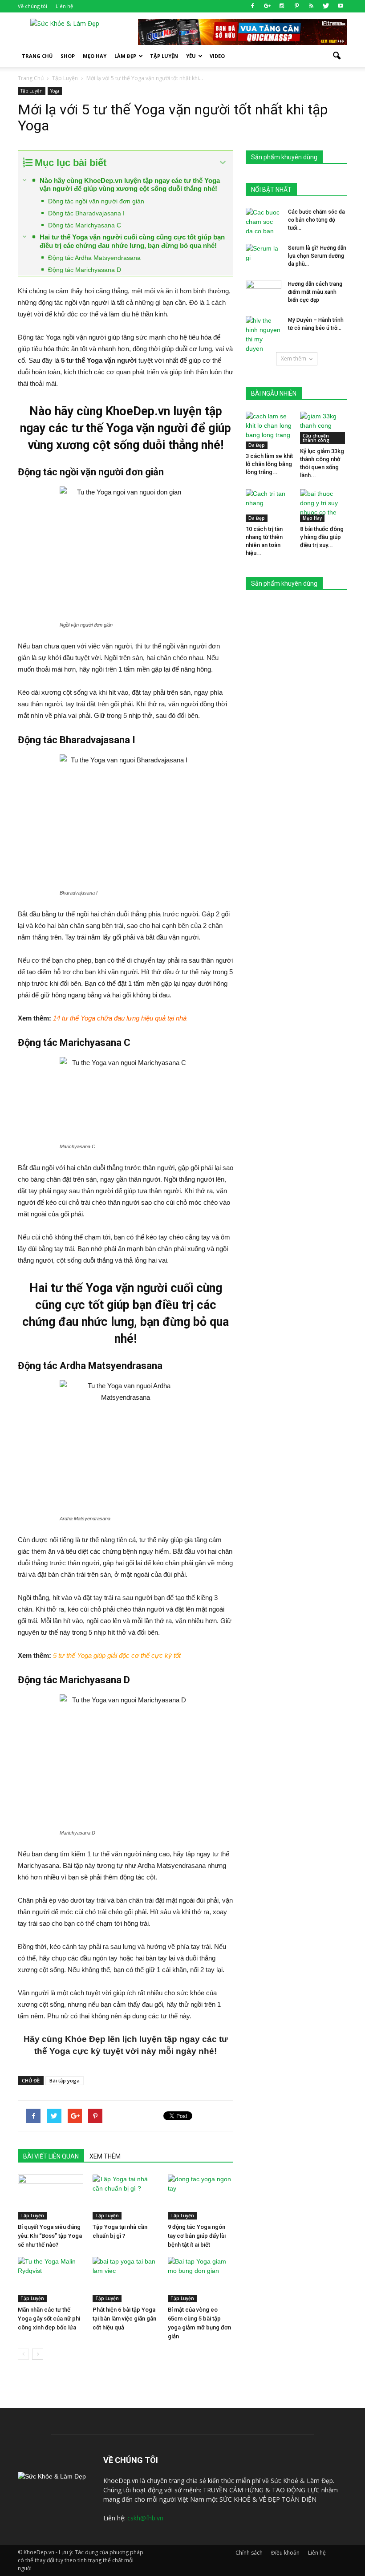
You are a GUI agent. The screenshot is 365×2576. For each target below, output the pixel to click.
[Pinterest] (296, 6)
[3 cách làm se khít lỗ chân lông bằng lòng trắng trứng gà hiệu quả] (270, 430)
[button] (337, 56)
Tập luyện (164, 56)
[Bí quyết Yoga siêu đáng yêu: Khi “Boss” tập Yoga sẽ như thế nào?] (51, 2197)
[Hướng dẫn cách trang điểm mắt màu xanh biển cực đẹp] (264, 292)
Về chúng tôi (32, 6)
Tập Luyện (32, 91)
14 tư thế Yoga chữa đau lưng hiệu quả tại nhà (120, 1018)
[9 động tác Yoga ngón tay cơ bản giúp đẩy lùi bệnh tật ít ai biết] (201, 2197)
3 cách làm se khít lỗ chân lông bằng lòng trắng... (269, 464)
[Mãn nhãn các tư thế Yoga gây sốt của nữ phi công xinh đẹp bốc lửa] (51, 2279)
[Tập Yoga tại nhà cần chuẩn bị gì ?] (125, 2197)
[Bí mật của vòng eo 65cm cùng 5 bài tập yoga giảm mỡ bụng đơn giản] (201, 2279)
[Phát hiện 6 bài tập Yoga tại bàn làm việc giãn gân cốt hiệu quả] (125, 2279)
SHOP (68, 56)
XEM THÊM (105, 2156)
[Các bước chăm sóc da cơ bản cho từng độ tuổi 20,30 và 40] (264, 222)
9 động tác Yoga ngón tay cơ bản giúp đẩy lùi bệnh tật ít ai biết (197, 2236)
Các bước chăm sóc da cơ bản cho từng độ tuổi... (316, 220)
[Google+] (267, 6)
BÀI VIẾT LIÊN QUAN (51, 2156)
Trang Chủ (37, 56)
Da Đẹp (257, 445)
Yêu (191, 56)
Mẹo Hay (95, 56)
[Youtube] (341, 6)
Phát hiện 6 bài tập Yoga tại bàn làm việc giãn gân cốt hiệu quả (124, 2319)
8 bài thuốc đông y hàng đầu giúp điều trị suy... (322, 537)
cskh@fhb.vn (145, 2518)
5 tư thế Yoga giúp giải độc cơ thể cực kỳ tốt (117, 1655)
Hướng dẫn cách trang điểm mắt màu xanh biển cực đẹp (315, 292)
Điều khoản (285, 2553)
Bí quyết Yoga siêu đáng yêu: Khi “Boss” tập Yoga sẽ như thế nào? (50, 2236)
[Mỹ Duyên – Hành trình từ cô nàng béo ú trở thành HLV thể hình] (264, 335)
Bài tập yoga (65, 2080)
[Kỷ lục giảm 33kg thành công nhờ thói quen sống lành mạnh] (324, 428)
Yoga (55, 91)
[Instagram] (282, 6)
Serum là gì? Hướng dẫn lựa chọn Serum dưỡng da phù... (317, 256)
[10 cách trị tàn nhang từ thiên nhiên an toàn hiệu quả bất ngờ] (270, 505)
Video (217, 56)
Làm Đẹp (125, 56)
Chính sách (249, 2553)
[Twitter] (326, 6)
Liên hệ (64, 6)
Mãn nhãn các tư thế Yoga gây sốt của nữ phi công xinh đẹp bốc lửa (49, 2319)
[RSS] (311, 6)
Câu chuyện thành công (316, 438)
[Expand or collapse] (223, 163)
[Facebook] (252, 6)
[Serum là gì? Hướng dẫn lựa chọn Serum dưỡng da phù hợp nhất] (264, 256)
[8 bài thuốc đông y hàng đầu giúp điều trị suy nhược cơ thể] (324, 505)
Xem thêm (294, 358)
